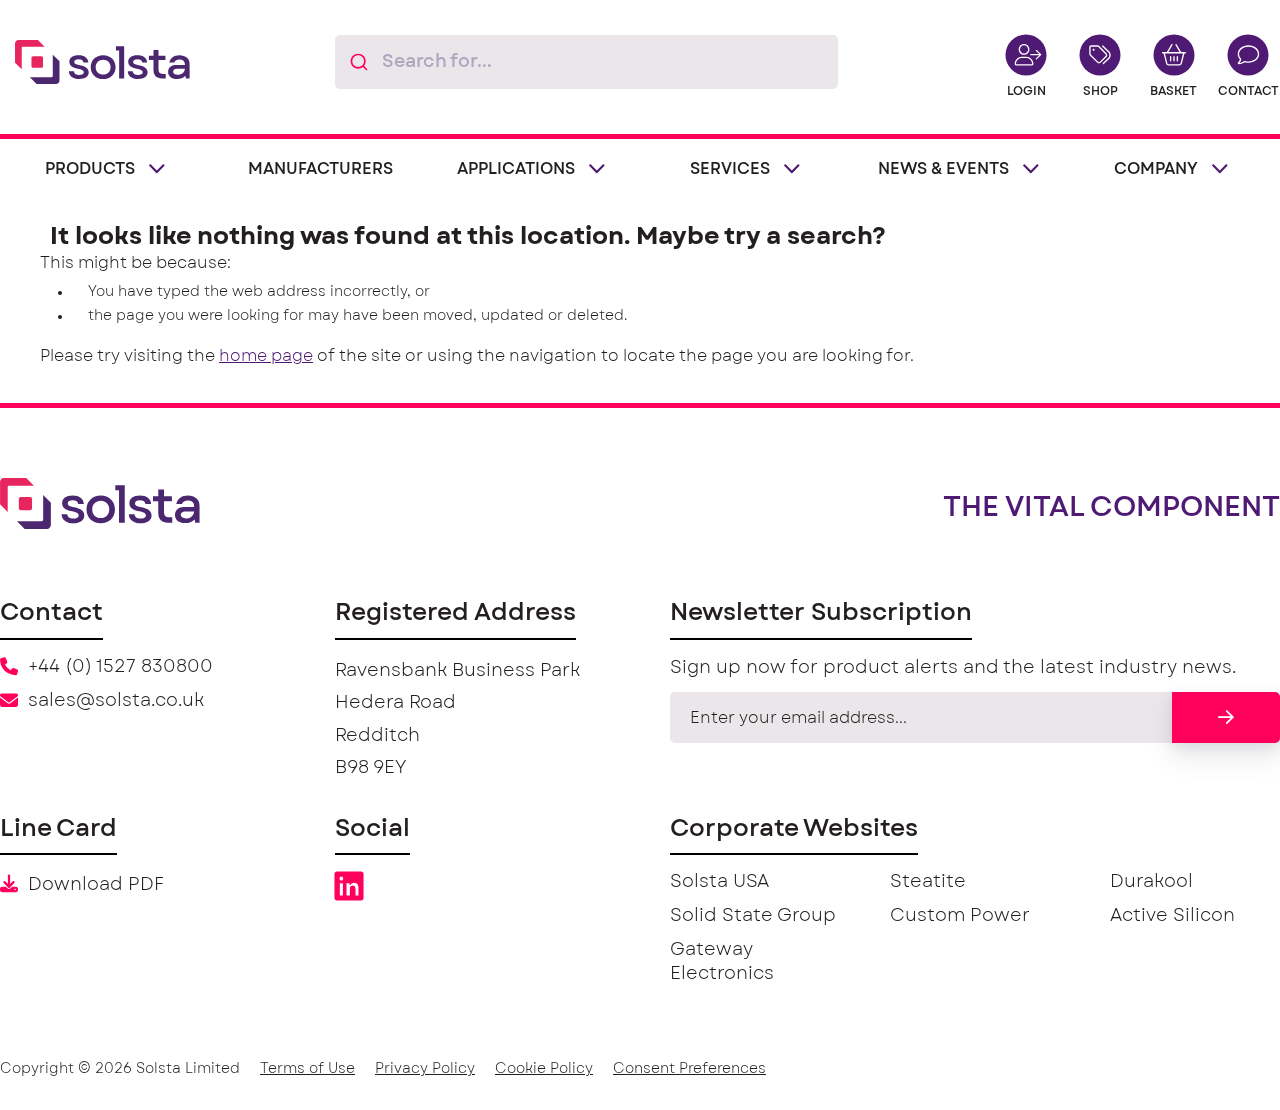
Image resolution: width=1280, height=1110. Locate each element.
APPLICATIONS (516, 169)
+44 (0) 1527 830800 (120, 667)
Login (1026, 91)
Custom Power (960, 916)
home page (266, 356)
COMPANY (1156, 169)
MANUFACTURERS (320, 169)
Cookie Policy (544, 1069)
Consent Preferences (689, 1069)
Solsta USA (719, 882)
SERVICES (730, 169)
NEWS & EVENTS (943, 169)
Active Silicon (1172, 916)
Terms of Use (307, 1069)
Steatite (928, 882)
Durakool (1151, 882)
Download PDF (96, 885)
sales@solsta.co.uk (116, 701)
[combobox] (586, 62)
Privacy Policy (425, 1069)
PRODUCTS (90, 169)
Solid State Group (753, 916)
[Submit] (358, 62)
